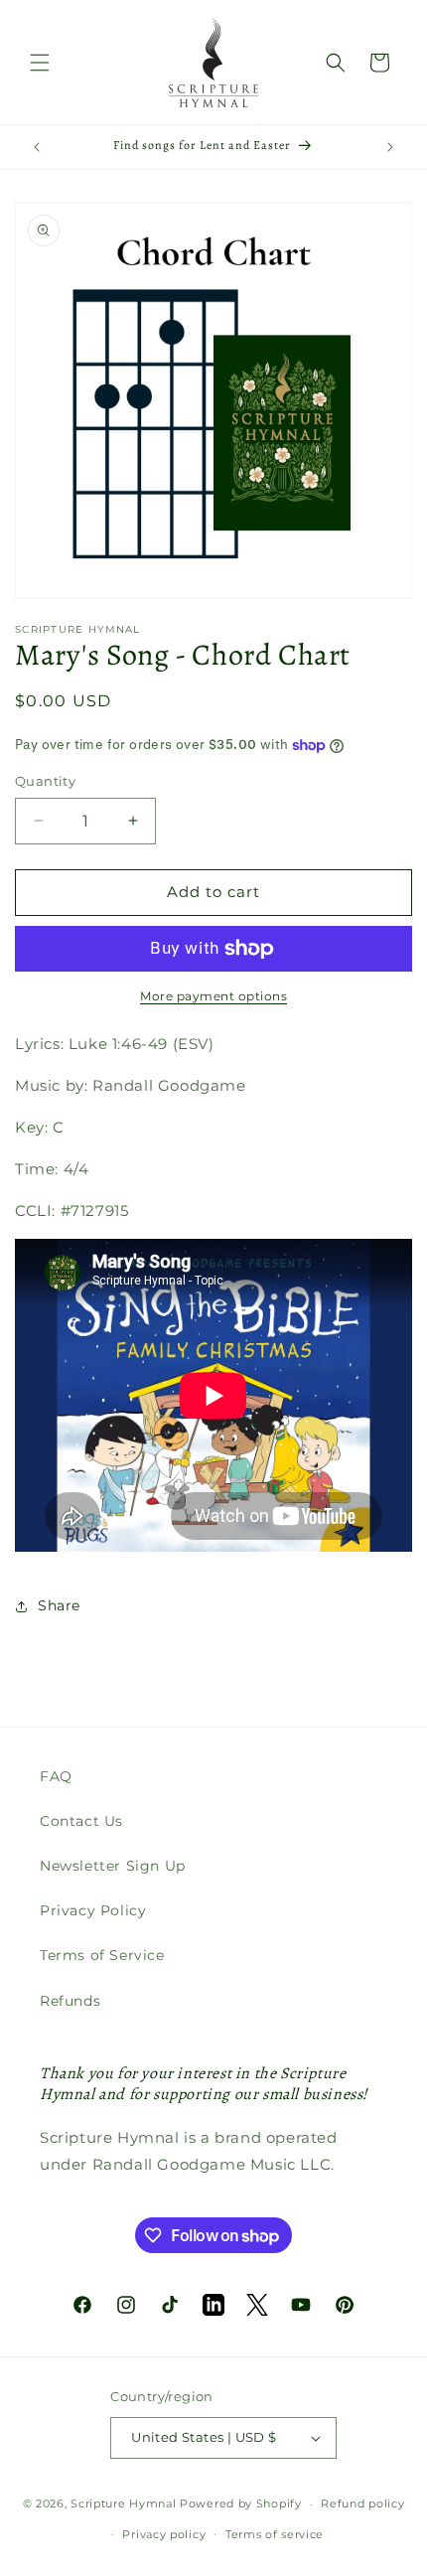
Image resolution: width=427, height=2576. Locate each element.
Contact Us (81, 1821)
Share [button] (59, 1605)
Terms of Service (102, 1955)
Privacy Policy (93, 1910)
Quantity (45, 781)
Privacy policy (164, 2534)
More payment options (213, 996)
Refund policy (362, 2503)
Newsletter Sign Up (113, 1866)
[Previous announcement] (37, 147)
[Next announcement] (390, 147)
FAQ (56, 1776)
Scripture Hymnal (123, 2503)
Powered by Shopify (241, 2503)
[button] (40, 63)
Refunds (70, 2001)
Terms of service (275, 2534)
